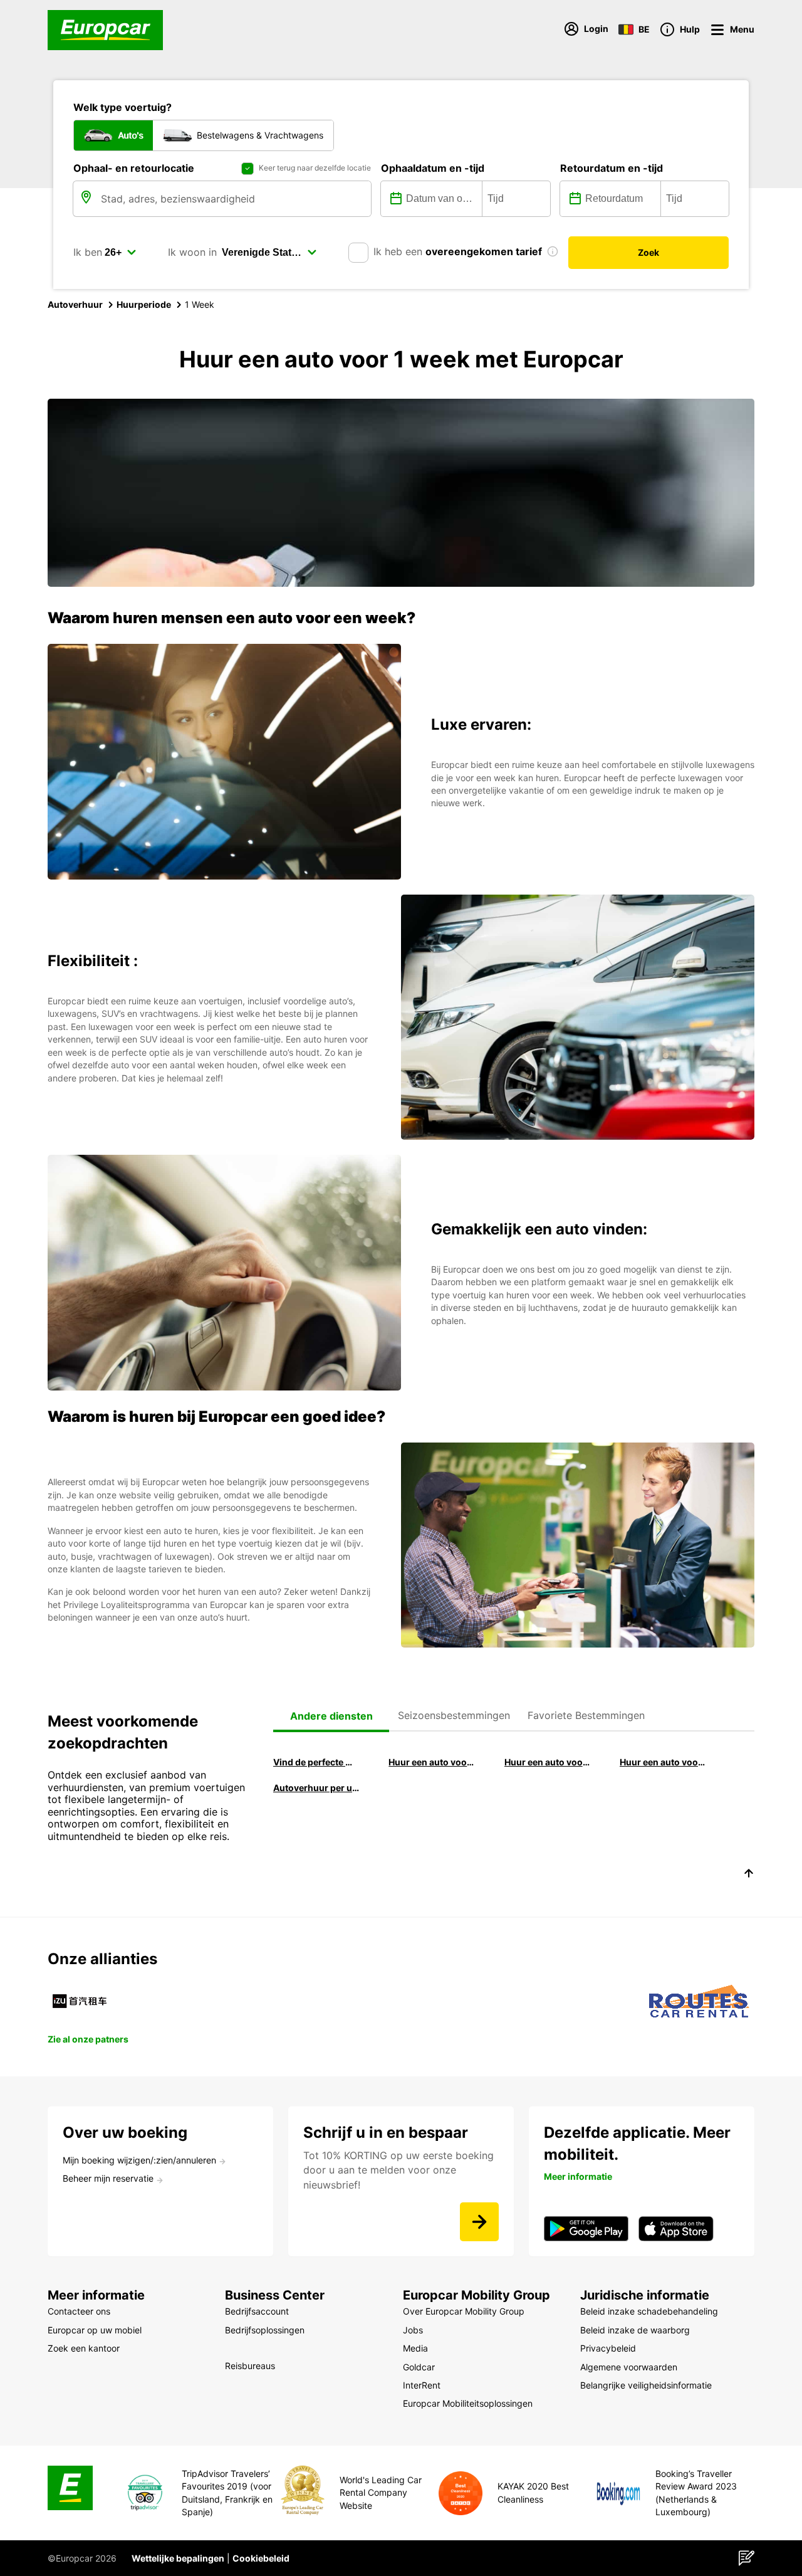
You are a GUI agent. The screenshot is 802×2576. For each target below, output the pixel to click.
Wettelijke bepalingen (178, 2558)
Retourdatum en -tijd (612, 168)
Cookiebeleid (261, 2558)
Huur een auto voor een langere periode (432, 1762)
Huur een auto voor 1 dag (663, 1762)
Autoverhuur (75, 304)
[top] (749, 1875)
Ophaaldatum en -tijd (433, 168)
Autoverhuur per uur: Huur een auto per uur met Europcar (316, 1788)
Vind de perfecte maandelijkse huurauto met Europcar (316, 1762)
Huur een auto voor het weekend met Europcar (548, 1762)
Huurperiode (144, 304)
